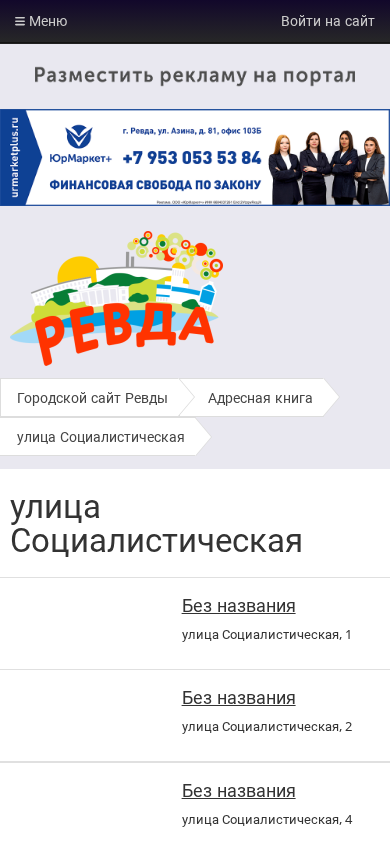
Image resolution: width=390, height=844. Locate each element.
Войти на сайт (328, 20)
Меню (46, 20)
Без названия (239, 605)
